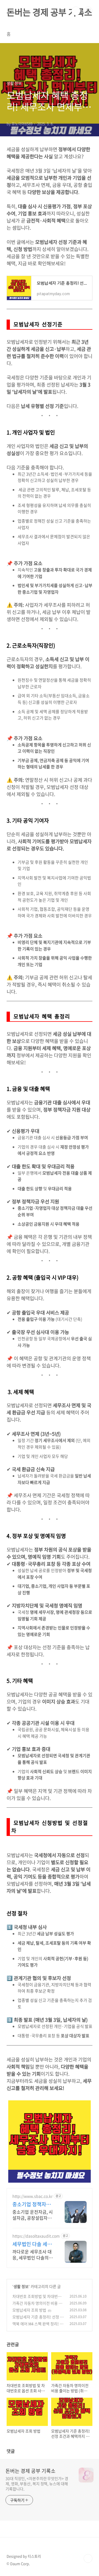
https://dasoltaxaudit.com (36, 2236)
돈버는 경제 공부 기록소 (49, 12)
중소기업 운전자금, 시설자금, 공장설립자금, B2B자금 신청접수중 (33, 2215)
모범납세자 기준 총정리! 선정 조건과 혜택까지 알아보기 (38, 2320)
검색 (76, 11)
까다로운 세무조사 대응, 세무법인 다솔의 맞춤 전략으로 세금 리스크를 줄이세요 (33, 2254)
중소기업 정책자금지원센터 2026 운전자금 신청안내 (33, 2204)
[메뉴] (88, 11)
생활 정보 (21, 2286)
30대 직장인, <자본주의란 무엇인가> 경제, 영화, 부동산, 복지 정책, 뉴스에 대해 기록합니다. (37, 2484)
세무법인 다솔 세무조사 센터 (32, 2244)
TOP (88, 2558)
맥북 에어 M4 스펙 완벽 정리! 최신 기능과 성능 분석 (38, 2327)
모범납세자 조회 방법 (29, 2310)
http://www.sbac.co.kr (32, 2196)
